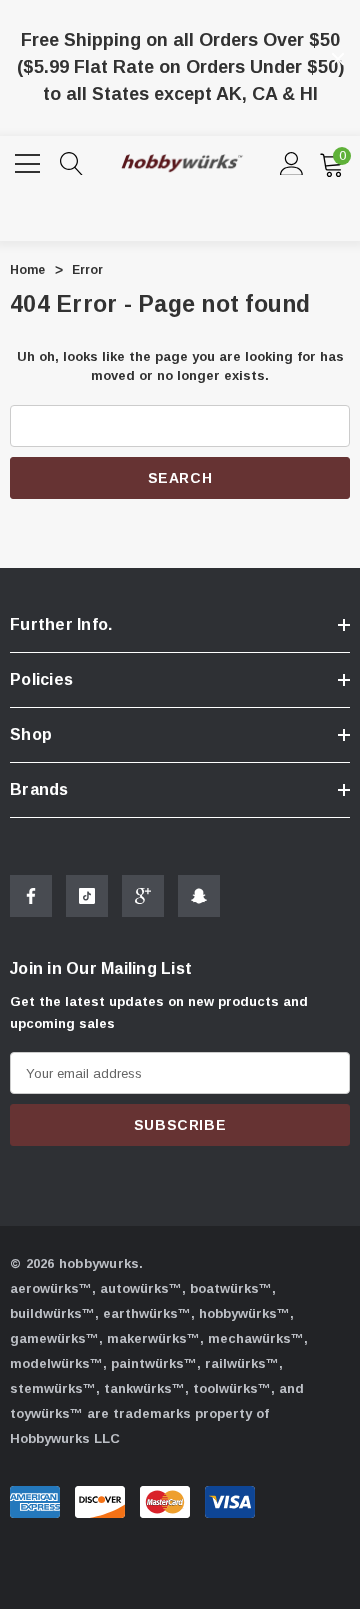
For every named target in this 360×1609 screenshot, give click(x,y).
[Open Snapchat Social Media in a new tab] (199, 896)
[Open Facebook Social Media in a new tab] (31, 896)
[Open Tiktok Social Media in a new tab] (87, 896)
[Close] (338, 59)
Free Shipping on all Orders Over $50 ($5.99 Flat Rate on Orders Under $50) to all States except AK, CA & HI (180, 67)
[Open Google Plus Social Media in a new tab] (143, 896)
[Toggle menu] (30, 161)
